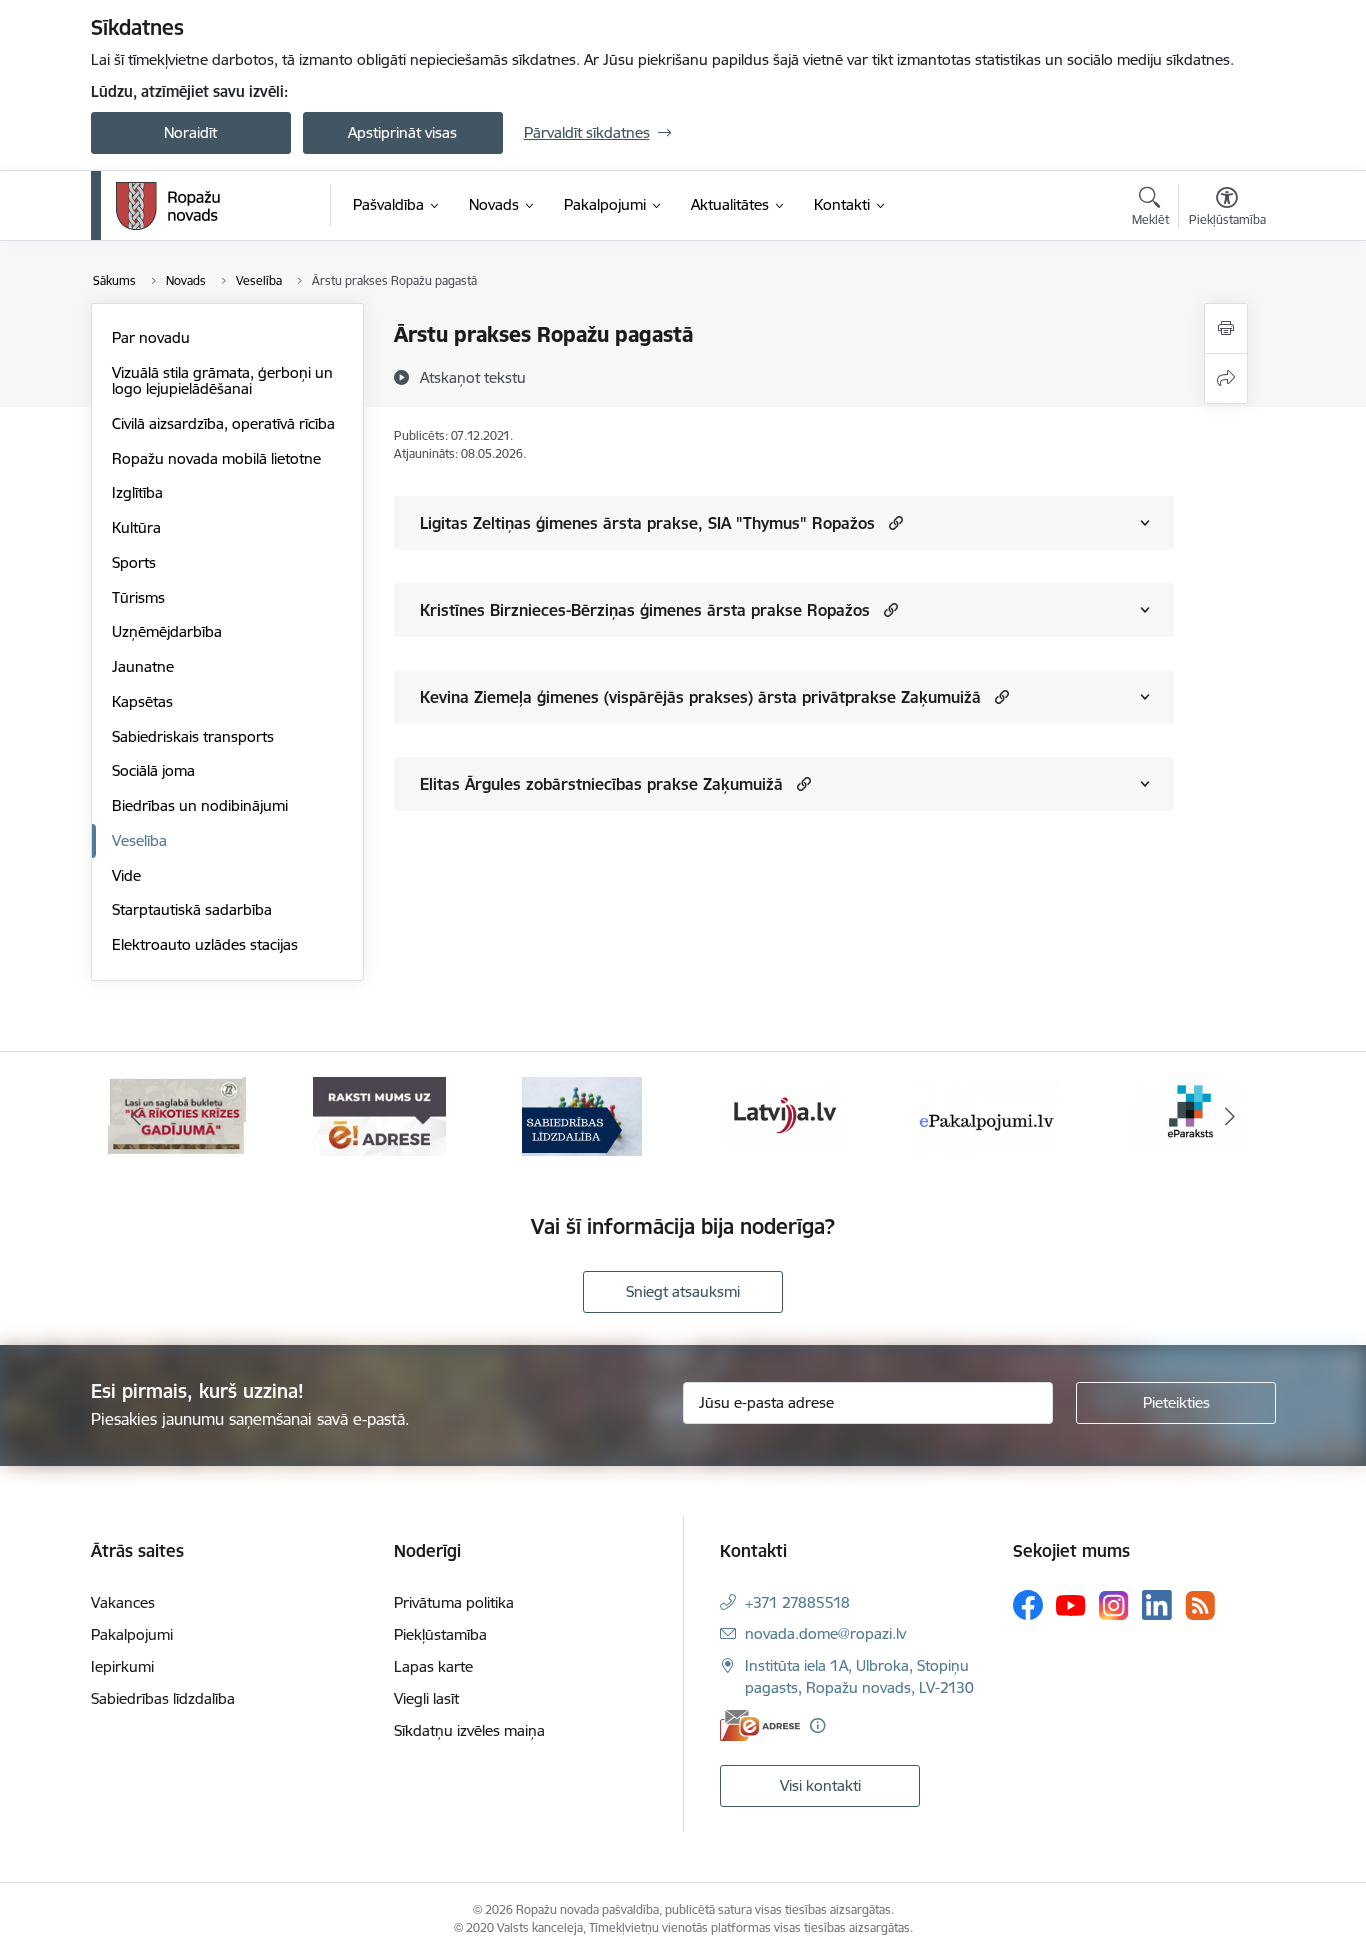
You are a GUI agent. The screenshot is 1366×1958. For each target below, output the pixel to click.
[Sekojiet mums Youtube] (1071, 1604)
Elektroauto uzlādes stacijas (205, 944)
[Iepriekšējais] (137, 1117)
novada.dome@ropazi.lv (825, 1633)
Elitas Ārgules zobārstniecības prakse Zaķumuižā (601, 784)
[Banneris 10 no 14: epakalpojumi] (986, 1115)
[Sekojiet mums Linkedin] (1157, 1605)
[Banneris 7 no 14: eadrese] (379, 1115)
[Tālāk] (1230, 1117)
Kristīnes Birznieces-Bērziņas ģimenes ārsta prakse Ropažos (645, 610)
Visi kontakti (820, 1785)
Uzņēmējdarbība (167, 631)
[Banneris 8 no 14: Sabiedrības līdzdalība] (582, 1115)
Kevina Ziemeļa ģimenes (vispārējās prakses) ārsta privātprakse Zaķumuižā (700, 697)
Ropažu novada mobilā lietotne (216, 458)
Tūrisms (138, 597)
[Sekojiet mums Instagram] (1114, 1605)
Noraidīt (190, 132)
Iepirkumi (122, 1666)
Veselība (139, 840)
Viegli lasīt (426, 1698)
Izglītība (137, 492)
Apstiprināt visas (402, 132)
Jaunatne (143, 666)
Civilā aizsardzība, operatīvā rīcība (223, 423)
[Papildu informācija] (817, 1725)
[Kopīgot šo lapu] (1226, 378)
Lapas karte (433, 1666)
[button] (893, 522)
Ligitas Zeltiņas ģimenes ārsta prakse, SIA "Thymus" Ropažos (647, 523)
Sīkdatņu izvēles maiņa (469, 1730)
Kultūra (136, 527)
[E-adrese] (760, 1725)
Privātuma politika (454, 1602)
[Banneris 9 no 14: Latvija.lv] (784, 1115)
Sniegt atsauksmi (683, 1291)
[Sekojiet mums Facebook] (1028, 1605)
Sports (134, 562)
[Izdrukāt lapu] (1226, 328)
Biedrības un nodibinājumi (200, 805)
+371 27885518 (797, 1602)
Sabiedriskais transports (193, 736)
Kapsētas (142, 701)
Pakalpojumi (132, 1634)
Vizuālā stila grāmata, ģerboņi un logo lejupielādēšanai (222, 380)
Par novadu (151, 337)
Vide (126, 875)
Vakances (123, 1602)
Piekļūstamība (440, 1634)
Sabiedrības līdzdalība (163, 1698)
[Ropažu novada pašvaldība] (168, 206)
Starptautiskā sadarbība (192, 909)
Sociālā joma (153, 770)
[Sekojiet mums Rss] (1200, 1605)
